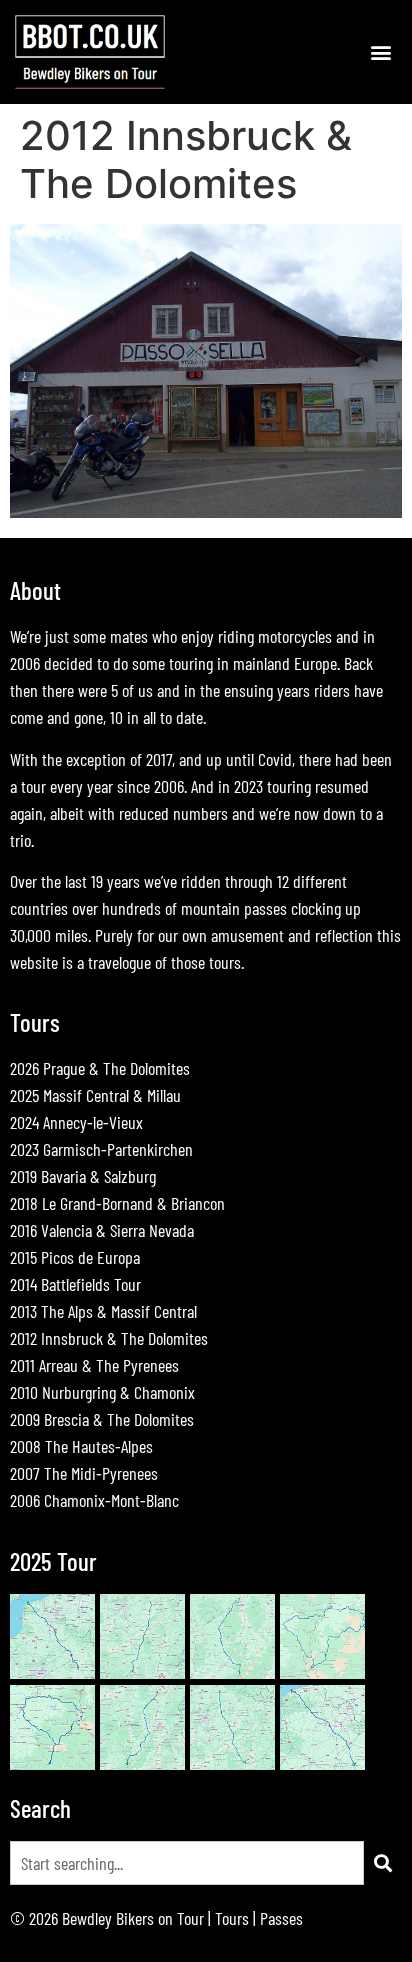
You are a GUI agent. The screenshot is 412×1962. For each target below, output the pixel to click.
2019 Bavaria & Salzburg (83, 1176)
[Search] (383, 1863)
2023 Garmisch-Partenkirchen (101, 1149)
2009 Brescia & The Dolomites (102, 1419)
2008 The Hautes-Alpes (81, 1446)
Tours (232, 1918)
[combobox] (187, 1863)
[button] (380, 51)
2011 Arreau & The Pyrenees (94, 1365)
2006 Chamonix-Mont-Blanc (94, 1500)
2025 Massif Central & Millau (95, 1095)
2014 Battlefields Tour (75, 1284)
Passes (281, 1918)
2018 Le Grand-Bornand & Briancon (117, 1203)
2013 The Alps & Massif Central (103, 1311)
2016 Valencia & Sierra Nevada (102, 1230)
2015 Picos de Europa (75, 1257)
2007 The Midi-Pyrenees (84, 1473)
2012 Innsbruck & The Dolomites (109, 1338)
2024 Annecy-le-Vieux (76, 1122)
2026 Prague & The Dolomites (100, 1068)
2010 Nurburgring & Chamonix (102, 1392)
